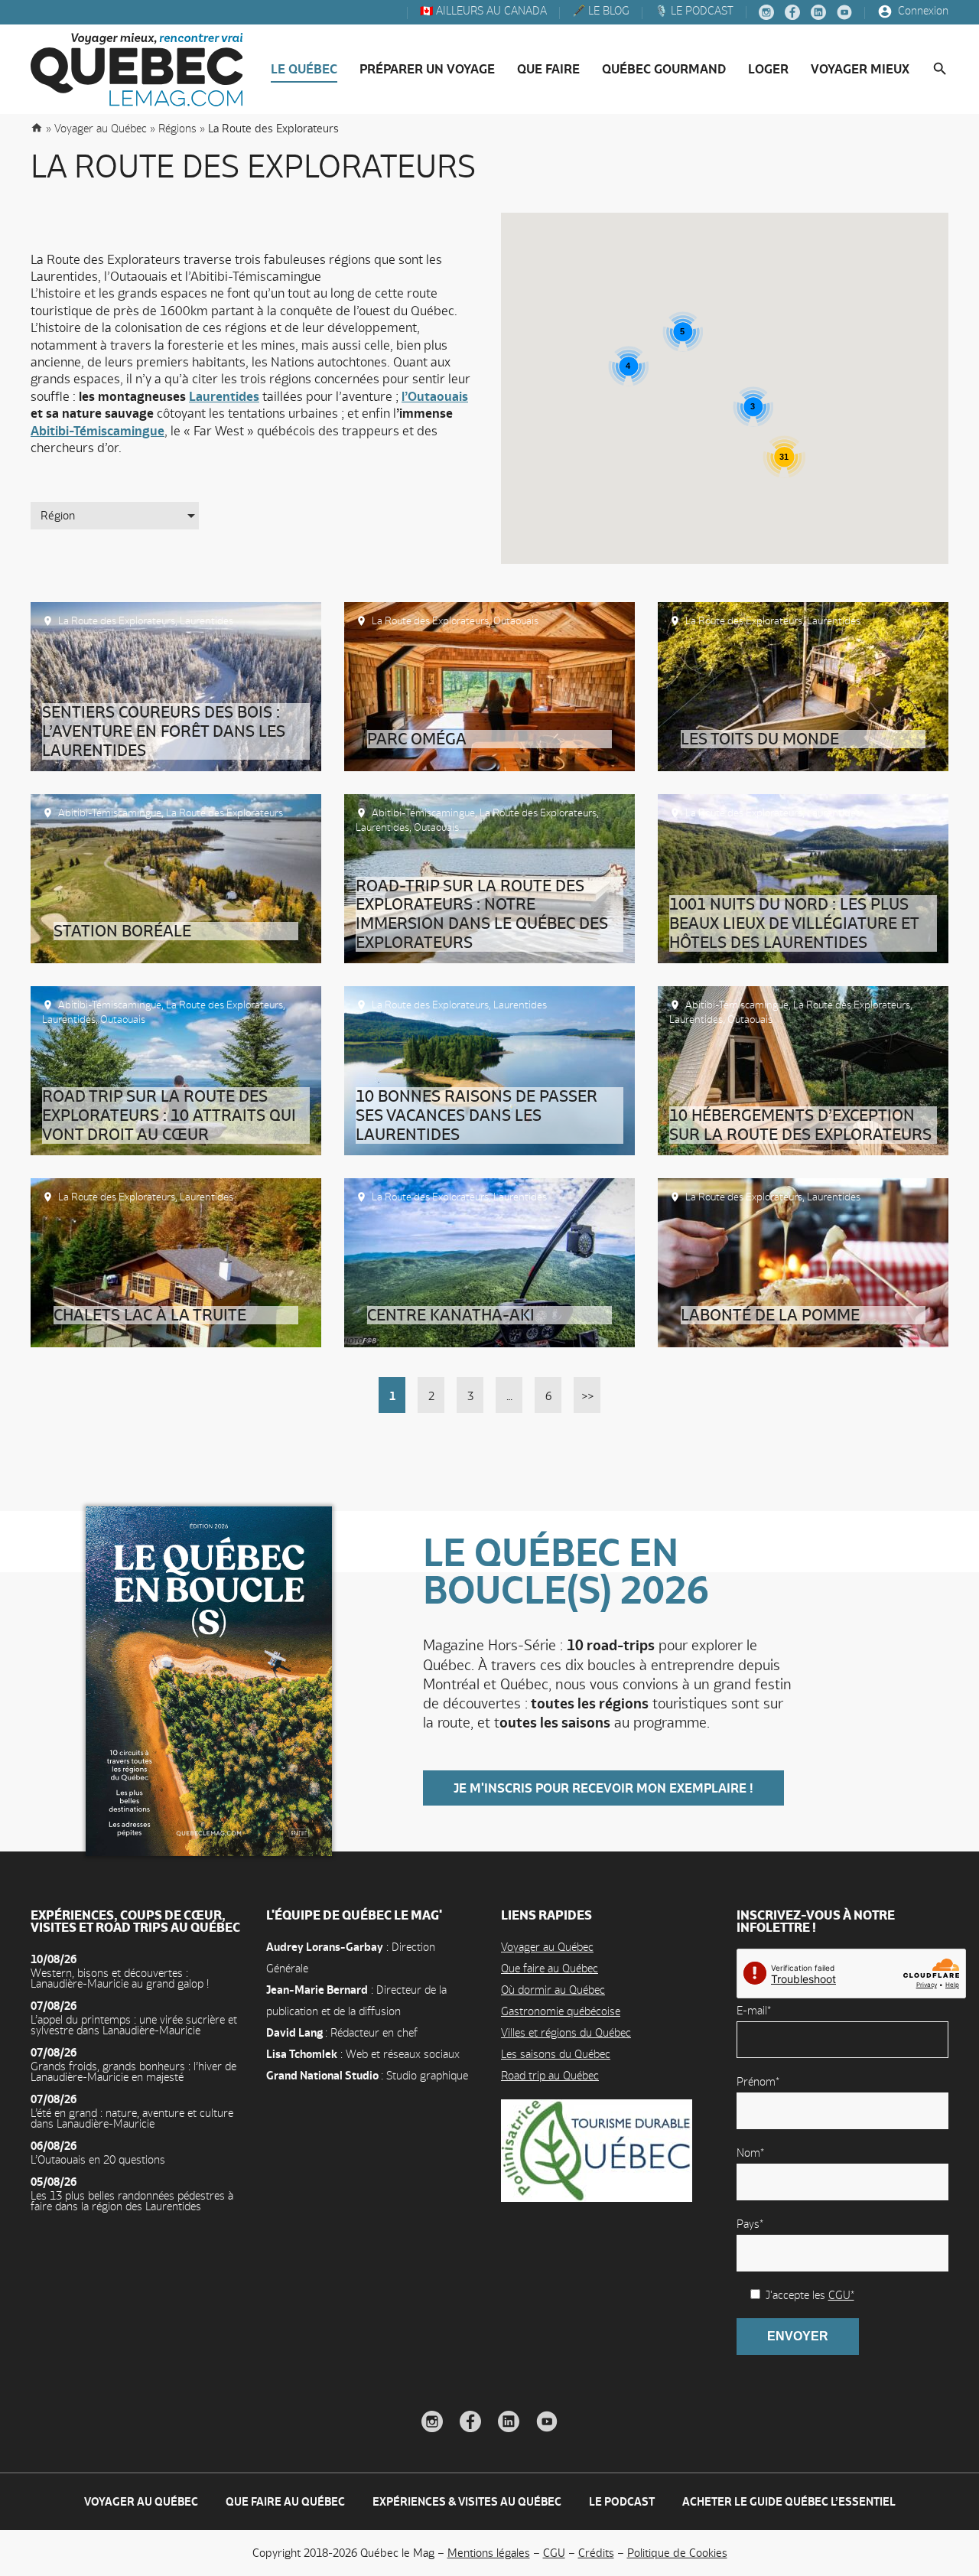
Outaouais (516, 620)
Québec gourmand (664, 69)
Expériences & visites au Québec (467, 2501)
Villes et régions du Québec (566, 2032)
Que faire (548, 69)
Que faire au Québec (550, 1968)
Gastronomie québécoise (561, 2011)
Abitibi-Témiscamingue (98, 431)
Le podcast (622, 2501)
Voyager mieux (860, 69)
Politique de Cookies (677, 2553)
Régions (177, 128)
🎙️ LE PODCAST (693, 11)
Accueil (37, 127)
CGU (554, 2553)
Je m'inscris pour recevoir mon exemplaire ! (603, 1788)
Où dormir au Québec (553, 1990)
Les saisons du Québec (556, 2054)
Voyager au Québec (547, 1947)
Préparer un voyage (427, 69)
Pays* (750, 2224)
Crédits (596, 2553)
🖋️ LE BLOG (599, 11)
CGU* (841, 2295)
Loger (768, 69)
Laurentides (224, 396)
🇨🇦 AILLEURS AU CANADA (482, 11)
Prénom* (758, 2081)
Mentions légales (489, 2553)
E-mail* (754, 2010)
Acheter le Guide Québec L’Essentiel (789, 2501)
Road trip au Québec (550, 2075)
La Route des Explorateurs (117, 620)
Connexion (922, 11)
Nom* (750, 2153)
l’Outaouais (435, 396)
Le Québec (304, 69)
